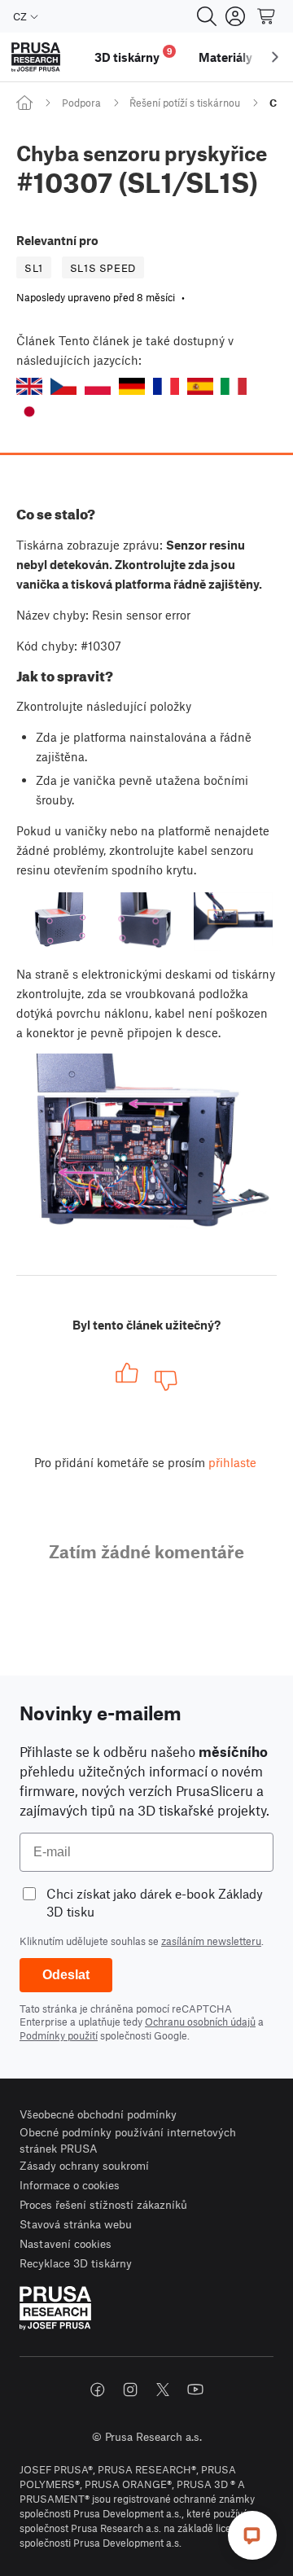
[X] (163, 2390)
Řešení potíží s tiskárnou (185, 103)
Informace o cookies (70, 2185)
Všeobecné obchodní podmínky (98, 2114)
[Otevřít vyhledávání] (207, 16)
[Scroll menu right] (275, 57)
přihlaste (232, 1462)
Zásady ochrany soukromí (84, 2165)
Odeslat (66, 1975)
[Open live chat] (252, 2535)
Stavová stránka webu (76, 2224)
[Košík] (267, 16)
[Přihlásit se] (235, 16)
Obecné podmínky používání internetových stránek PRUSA (128, 2140)
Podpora (81, 103)
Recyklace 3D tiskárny (76, 2263)
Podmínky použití (59, 2035)
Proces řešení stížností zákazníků (103, 2204)
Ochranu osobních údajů (200, 2022)
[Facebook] (98, 2390)
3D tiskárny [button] (133, 55)
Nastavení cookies (66, 2243)
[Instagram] (130, 2390)
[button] (29, 386)
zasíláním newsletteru (211, 1941)
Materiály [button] (225, 57)
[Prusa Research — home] (36, 57)
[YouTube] (195, 2390)
